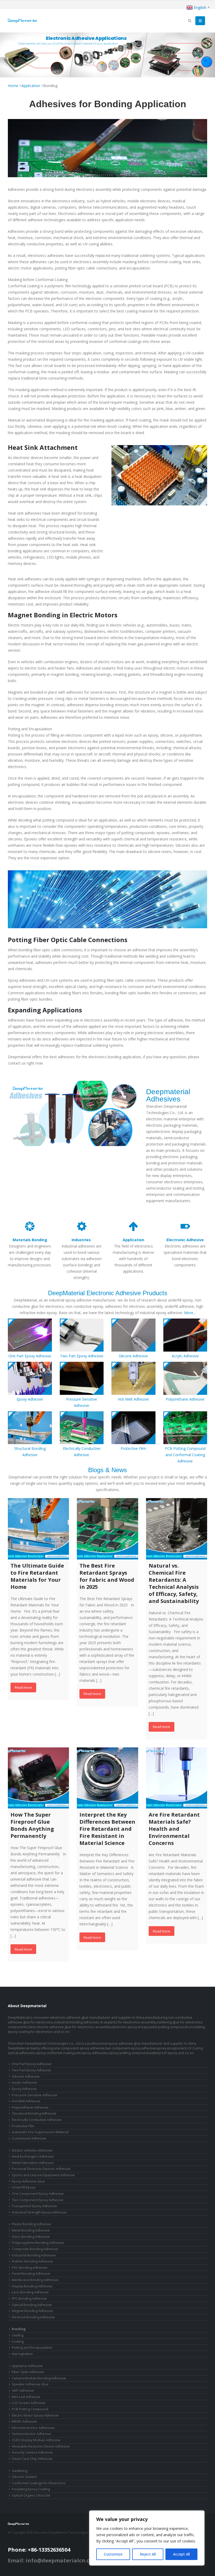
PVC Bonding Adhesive (30, 2268)
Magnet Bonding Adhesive (32, 2311)
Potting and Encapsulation (32, 2348)
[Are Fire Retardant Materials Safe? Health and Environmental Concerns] (177, 1778)
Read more (23, 1687)
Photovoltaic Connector (76, 2537)
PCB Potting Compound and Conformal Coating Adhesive (185, 1455)
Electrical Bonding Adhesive (33, 2317)
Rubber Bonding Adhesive (32, 2261)
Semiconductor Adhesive (31, 2434)
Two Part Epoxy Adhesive (82, 1356)
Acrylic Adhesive (185, 1356)
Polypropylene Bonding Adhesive (38, 2243)
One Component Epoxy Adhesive (38, 2194)
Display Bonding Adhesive (32, 2286)
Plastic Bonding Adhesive (31, 2224)
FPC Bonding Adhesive (29, 2299)
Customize (113, 2554)
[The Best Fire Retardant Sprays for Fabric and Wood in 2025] (107, 1529)
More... (190, 1313)
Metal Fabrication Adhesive (33, 2163)
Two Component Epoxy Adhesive (38, 2200)
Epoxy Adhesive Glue (28, 2181)
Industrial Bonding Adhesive (34, 2255)
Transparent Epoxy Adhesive (34, 2206)
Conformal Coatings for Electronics (39, 2483)
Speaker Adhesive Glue (30, 2384)
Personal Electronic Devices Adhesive (41, 2169)
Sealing (18, 2335)
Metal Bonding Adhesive (31, 2230)
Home (13, 86)
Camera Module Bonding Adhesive (39, 2378)
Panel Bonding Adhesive (31, 2274)
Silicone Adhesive (133, 1356)
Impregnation (22, 2354)
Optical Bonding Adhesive (32, 2305)
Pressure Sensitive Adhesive (34, 2095)
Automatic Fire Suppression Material (40, 2132)
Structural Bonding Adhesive (34, 2113)
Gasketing (20, 2471)
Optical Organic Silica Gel (31, 2495)
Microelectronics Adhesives (33, 2428)
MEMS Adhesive (24, 2421)
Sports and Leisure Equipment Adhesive (43, 2175)
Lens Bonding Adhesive (30, 2292)
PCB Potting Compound (30, 2409)
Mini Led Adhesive (26, 2397)
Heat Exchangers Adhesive (33, 2156)
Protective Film (133, 1448)
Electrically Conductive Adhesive (37, 2120)
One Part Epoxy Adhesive (30, 1356)
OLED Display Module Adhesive (36, 2440)
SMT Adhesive (23, 2391)
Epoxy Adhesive (30, 1399)
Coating (18, 2342)
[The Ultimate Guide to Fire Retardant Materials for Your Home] (38, 1529)
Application (31, 86)
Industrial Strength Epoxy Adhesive (39, 2212)
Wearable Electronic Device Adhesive (41, 2446)
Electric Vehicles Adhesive (32, 2150)
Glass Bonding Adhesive (31, 2237)
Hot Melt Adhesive (133, 1399)
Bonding (19, 2329)
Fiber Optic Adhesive (28, 2372)
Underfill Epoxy (24, 2187)
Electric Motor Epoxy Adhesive (35, 2415)
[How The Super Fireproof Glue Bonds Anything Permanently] (38, 1778)
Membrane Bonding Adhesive (35, 2280)
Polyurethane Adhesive (185, 1399)
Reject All (148, 2554)
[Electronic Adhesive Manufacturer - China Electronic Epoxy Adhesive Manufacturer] (22, 21)
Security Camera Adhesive (32, 2452)
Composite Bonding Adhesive (35, 2249)
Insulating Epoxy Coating (31, 2489)
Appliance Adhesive (27, 2366)
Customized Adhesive (29, 2138)
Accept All (181, 2554)
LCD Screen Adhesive (29, 2403)
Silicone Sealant (24, 2477)
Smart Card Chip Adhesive (32, 2459)
